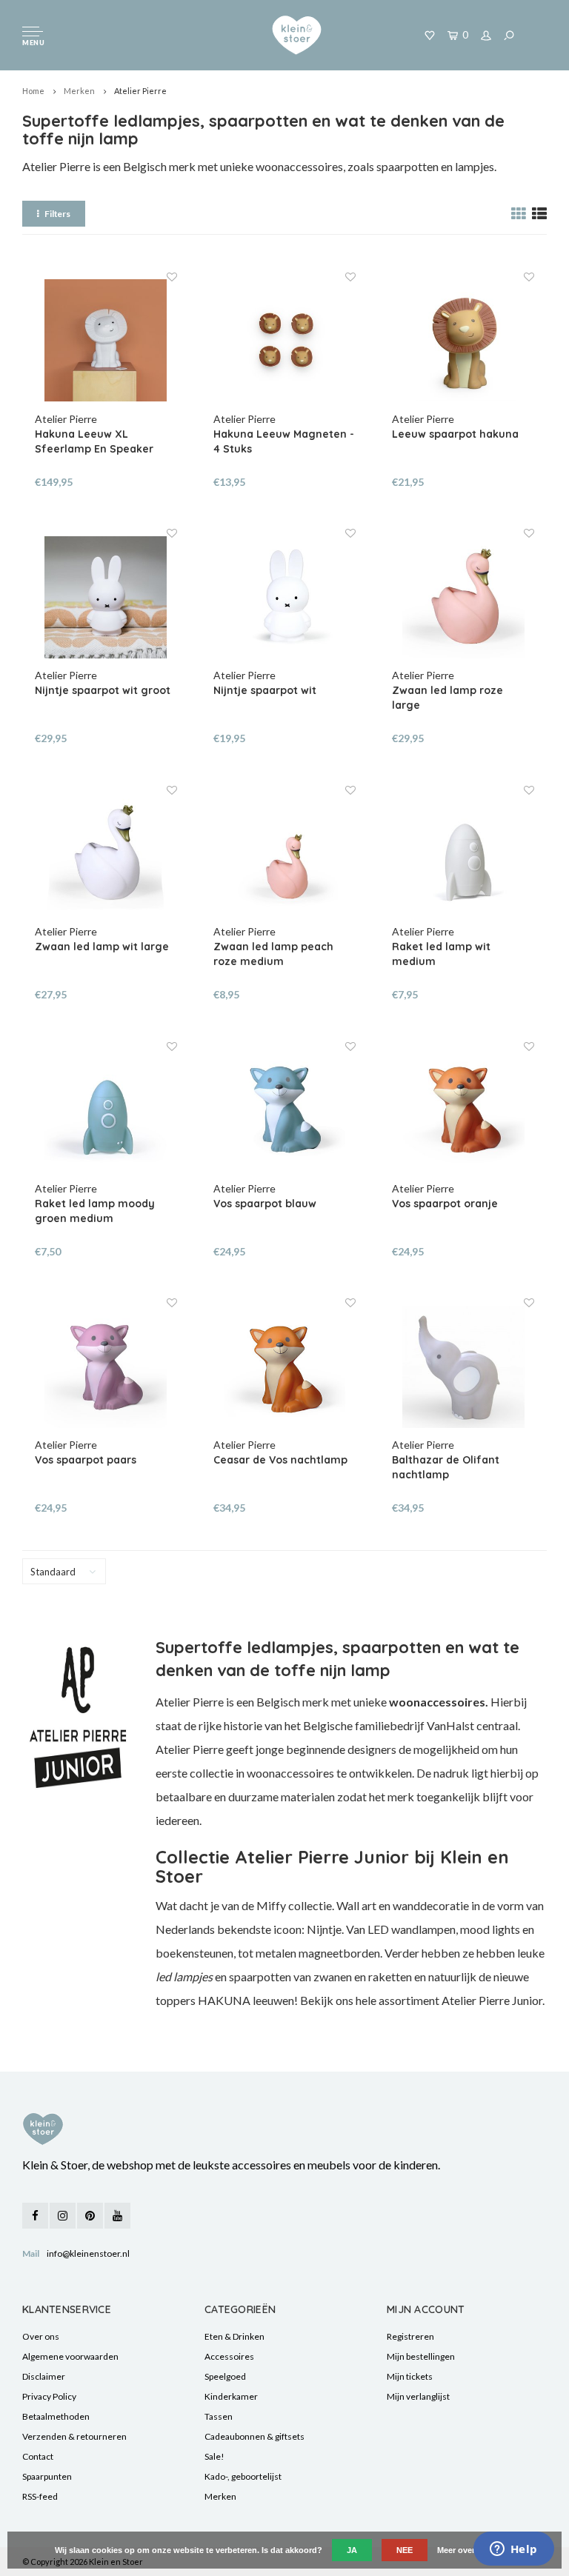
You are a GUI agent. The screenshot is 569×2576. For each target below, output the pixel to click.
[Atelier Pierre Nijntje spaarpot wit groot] (106, 597)
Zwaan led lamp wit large (102, 947)
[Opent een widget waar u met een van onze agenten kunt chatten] (513, 2550)
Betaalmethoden (56, 2416)
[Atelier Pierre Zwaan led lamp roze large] (463, 597)
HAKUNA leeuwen (246, 2000)
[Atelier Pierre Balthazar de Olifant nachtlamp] (463, 1367)
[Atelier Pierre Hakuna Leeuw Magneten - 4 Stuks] (284, 341)
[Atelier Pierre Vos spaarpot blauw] (284, 1110)
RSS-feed (40, 2496)
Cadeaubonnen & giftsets (254, 2436)
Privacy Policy (49, 2396)
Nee (405, 2550)
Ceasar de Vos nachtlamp (280, 1460)
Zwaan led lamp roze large (447, 698)
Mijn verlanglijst (418, 2396)
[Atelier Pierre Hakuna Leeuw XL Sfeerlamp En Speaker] (106, 341)
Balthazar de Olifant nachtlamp (446, 1467)
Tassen (219, 2416)
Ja (352, 2550)
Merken (79, 91)
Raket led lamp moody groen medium (95, 1211)
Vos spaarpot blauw (265, 1204)
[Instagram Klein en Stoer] (63, 2216)
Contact (38, 2456)
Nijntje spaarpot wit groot (103, 690)
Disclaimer (44, 2376)
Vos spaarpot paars (86, 1460)
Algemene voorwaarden (70, 2356)
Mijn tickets (410, 2376)
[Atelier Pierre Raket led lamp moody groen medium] (106, 1110)
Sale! (214, 2456)
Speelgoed (225, 2376)
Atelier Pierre (140, 91)
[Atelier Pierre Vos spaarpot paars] (106, 1367)
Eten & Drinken (234, 2336)
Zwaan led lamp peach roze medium (273, 954)
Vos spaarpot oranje (445, 1204)
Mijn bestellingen (421, 2356)
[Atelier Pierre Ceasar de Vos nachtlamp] (284, 1367)
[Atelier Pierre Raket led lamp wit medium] (463, 854)
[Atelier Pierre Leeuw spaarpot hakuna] (463, 341)
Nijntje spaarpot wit (265, 690)
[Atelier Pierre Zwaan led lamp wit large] (106, 854)
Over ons (41, 2336)
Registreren (410, 2336)
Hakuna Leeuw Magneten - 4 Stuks (284, 441)
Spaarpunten (47, 2476)
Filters (57, 214)
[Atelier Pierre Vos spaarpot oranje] (463, 1110)
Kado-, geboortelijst (243, 2476)
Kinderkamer (231, 2396)
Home (33, 91)
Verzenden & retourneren (74, 2436)
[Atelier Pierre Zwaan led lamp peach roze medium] (284, 854)
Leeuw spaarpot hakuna (455, 434)
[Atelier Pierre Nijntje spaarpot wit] (284, 597)
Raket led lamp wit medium (441, 954)
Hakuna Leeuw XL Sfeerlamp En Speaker (94, 441)
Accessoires (229, 2356)
